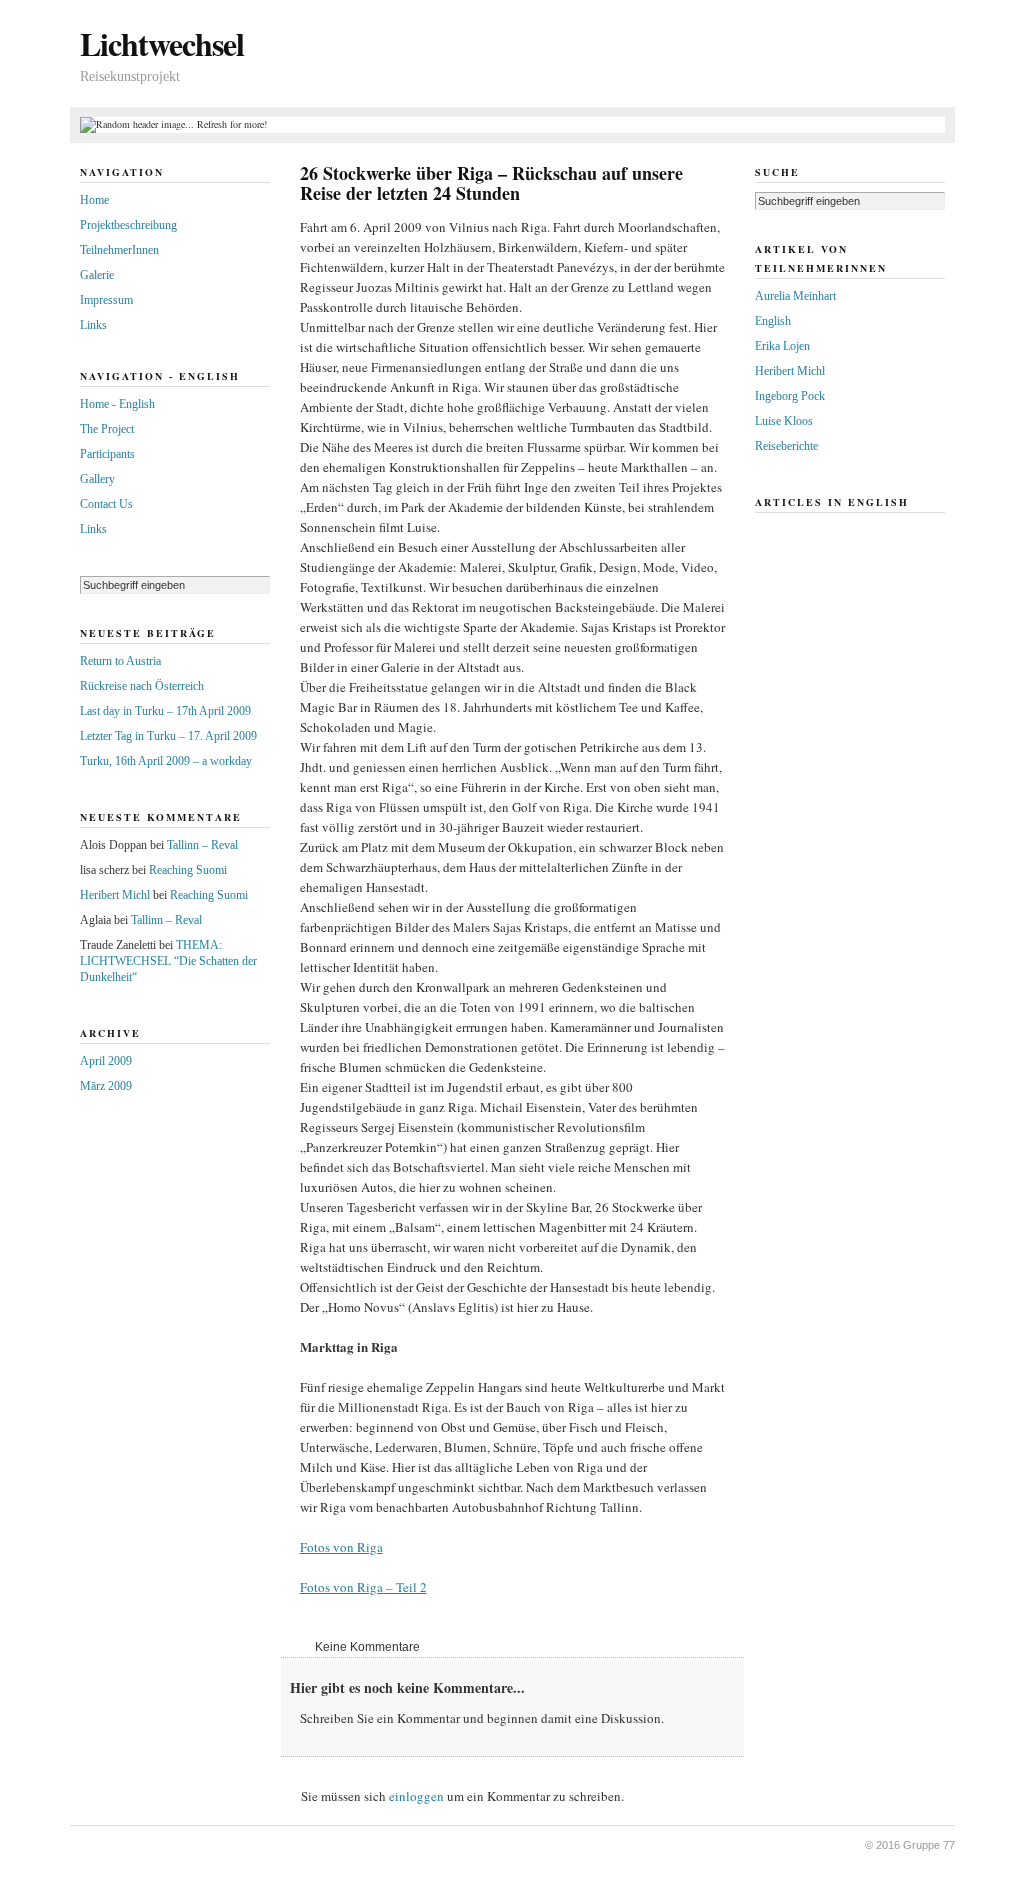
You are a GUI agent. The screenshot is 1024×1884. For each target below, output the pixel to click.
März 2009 (106, 1086)
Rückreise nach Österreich (142, 686)
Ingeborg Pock (790, 396)
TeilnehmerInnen (119, 250)
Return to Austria (120, 661)
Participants (107, 454)
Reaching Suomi (188, 870)
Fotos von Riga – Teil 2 (363, 1587)
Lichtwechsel (162, 43)
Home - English (117, 404)
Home (94, 200)
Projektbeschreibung (128, 225)
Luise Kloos (784, 421)
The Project (107, 429)
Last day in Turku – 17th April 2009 (165, 711)
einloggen (416, 1796)
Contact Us (106, 504)
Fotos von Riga (341, 1547)
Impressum (106, 300)
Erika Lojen (782, 346)
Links (93, 325)
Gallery (97, 479)
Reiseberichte (786, 446)
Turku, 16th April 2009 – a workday (166, 761)
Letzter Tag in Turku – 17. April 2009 (168, 736)
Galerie (97, 275)
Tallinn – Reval (202, 845)
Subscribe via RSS (925, 40)
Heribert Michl (115, 895)
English (773, 321)
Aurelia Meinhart (795, 296)
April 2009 (106, 1061)
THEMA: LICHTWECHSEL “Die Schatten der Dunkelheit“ (168, 961)
